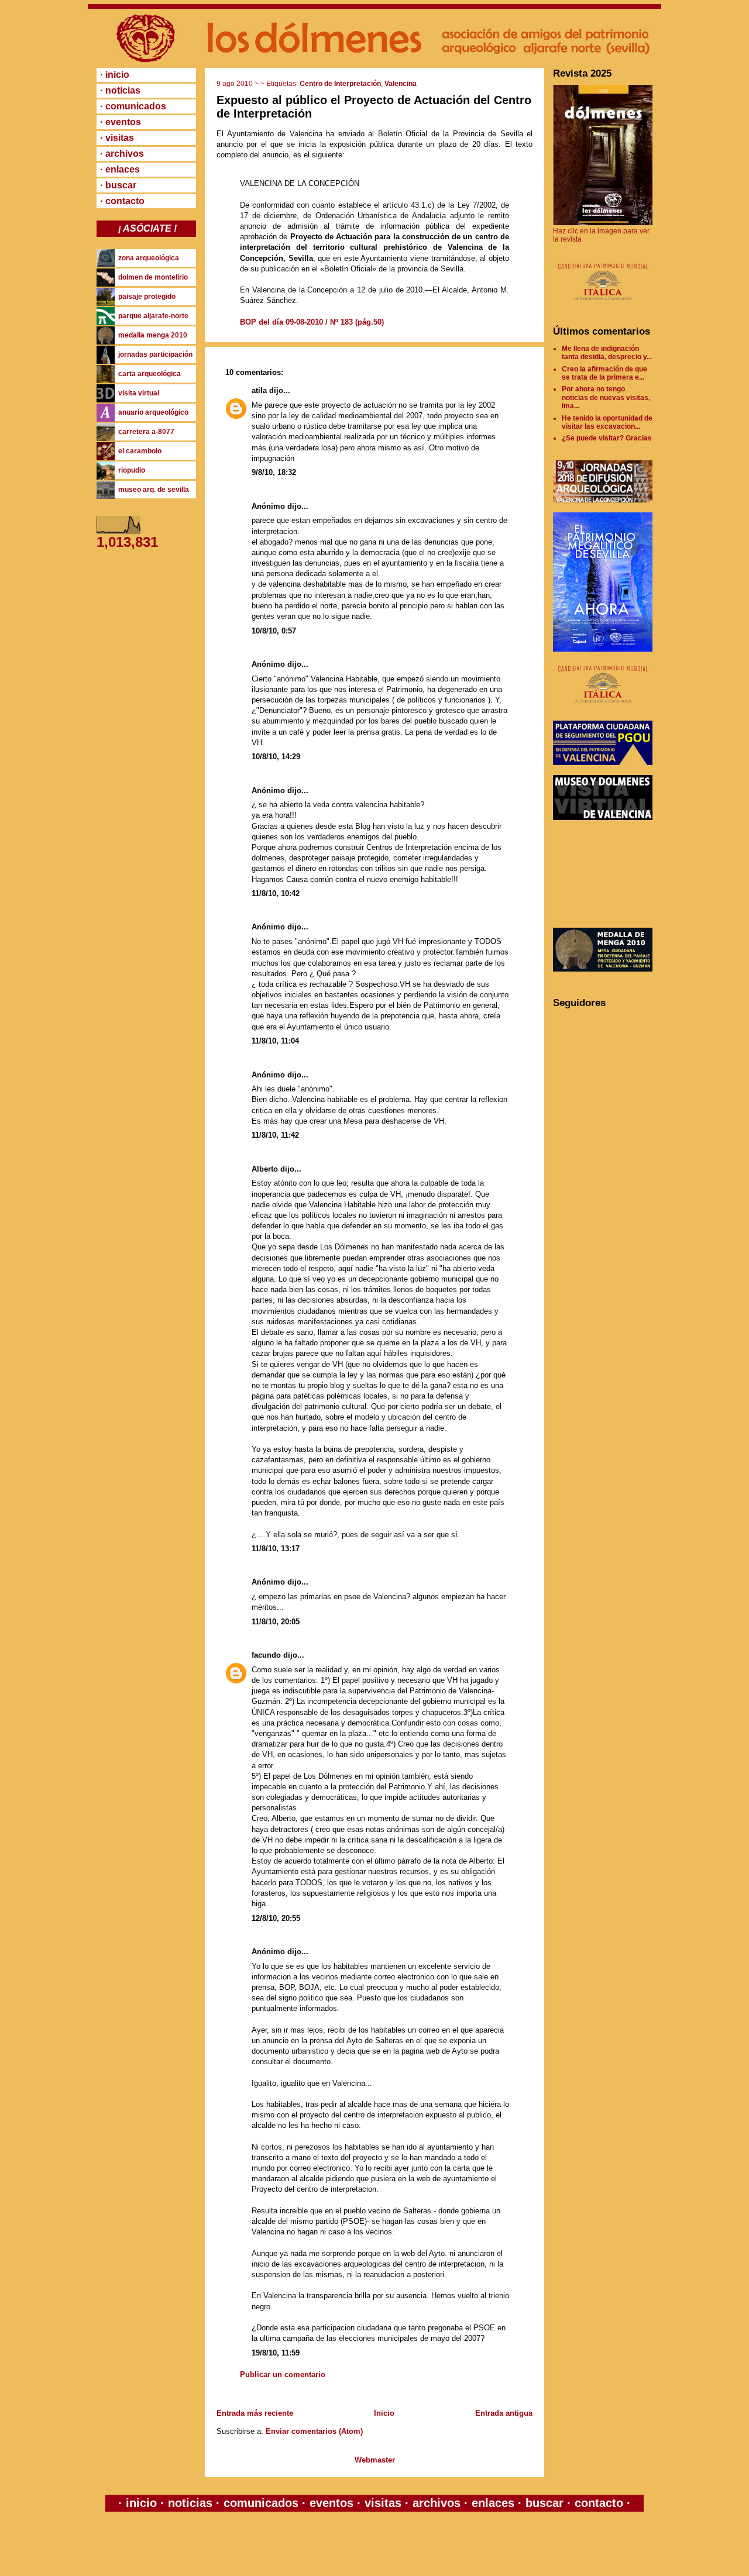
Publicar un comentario (283, 2374)
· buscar (118, 185)
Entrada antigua (504, 2413)
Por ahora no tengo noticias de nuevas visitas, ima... (606, 397)
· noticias (120, 90)
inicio (141, 2503)
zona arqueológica (149, 258)
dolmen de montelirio (153, 277)
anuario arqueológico (153, 412)
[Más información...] (603, 306)
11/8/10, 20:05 (276, 1622)
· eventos (121, 122)
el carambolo (140, 451)
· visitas (117, 138)
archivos (437, 2503)
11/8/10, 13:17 (276, 1549)
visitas (383, 2503)
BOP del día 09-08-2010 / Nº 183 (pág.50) (312, 322)
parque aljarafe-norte (153, 316)
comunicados (261, 2503)
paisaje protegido (147, 297)
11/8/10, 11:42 (275, 1135)
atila (259, 390)
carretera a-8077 (146, 432)
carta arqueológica (150, 374)
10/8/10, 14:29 (276, 757)
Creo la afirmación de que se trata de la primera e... (604, 373)
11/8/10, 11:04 (275, 1041)
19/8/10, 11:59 (276, 2353)
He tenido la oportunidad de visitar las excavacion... (607, 422)
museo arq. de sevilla (154, 490)
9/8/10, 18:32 (274, 472)
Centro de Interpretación (340, 84)
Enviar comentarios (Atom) (314, 2431)
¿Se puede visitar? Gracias (607, 438)
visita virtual (139, 393)
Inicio (384, 2413)
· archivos (122, 154)
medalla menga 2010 (153, 335)
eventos (331, 2503)
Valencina (401, 84)
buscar (544, 2503)
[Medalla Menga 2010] (603, 969)
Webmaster (375, 2460)
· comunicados (133, 106)
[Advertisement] (606, 874)
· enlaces (120, 169)
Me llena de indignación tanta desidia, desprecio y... (607, 353)
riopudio (132, 470)
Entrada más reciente (255, 2413)
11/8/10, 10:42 (276, 893)
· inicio (115, 75)
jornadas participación (155, 354)
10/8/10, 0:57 (274, 631)
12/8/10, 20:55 (276, 1918)
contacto (597, 2503)
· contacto (122, 201)
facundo (266, 1655)
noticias (190, 2503)
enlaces (491, 2503)
